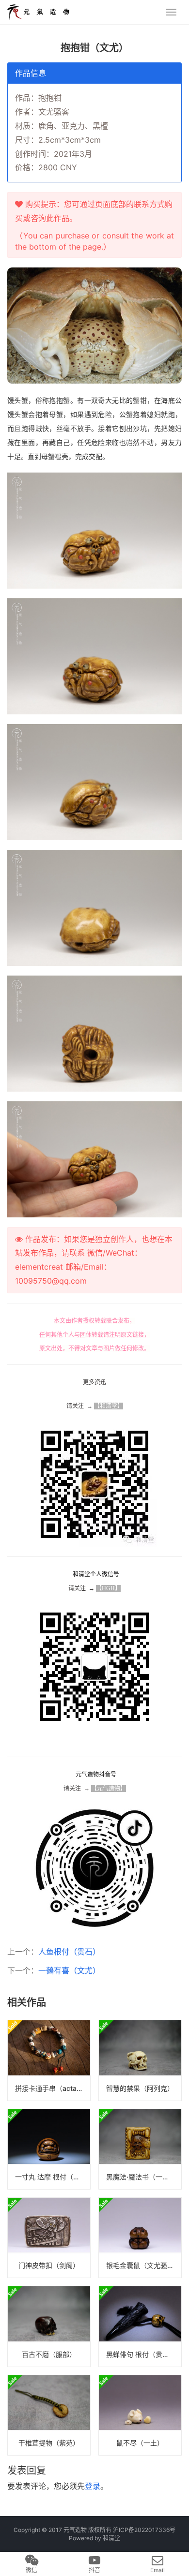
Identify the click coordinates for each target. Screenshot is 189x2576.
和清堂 (111, 2538)
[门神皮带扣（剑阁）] (49, 2238)
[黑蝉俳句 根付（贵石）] (140, 2326)
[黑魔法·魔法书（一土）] (140, 2149)
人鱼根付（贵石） (69, 1952)
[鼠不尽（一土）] (140, 2415)
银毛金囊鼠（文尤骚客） (143, 2265)
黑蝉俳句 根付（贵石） (141, 2354)
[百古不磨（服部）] (49, 2326)
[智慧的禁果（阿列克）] (140, 2060)
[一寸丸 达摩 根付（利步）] (49, 2149)
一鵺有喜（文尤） (69, 1970)
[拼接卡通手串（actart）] (49, 2060)
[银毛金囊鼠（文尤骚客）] (140, 2238)
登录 (93, 2486)
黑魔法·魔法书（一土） (141, 2177)
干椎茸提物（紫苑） (49, 2443)
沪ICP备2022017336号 (144, 2530)
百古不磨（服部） (49, 2354)
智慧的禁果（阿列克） (140, 2088)
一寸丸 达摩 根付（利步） (53, 2177)
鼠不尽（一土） (140, 2443)
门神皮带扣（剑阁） (49, 2265)
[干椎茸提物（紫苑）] (49, 2415)
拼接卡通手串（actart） (52, 2088)
